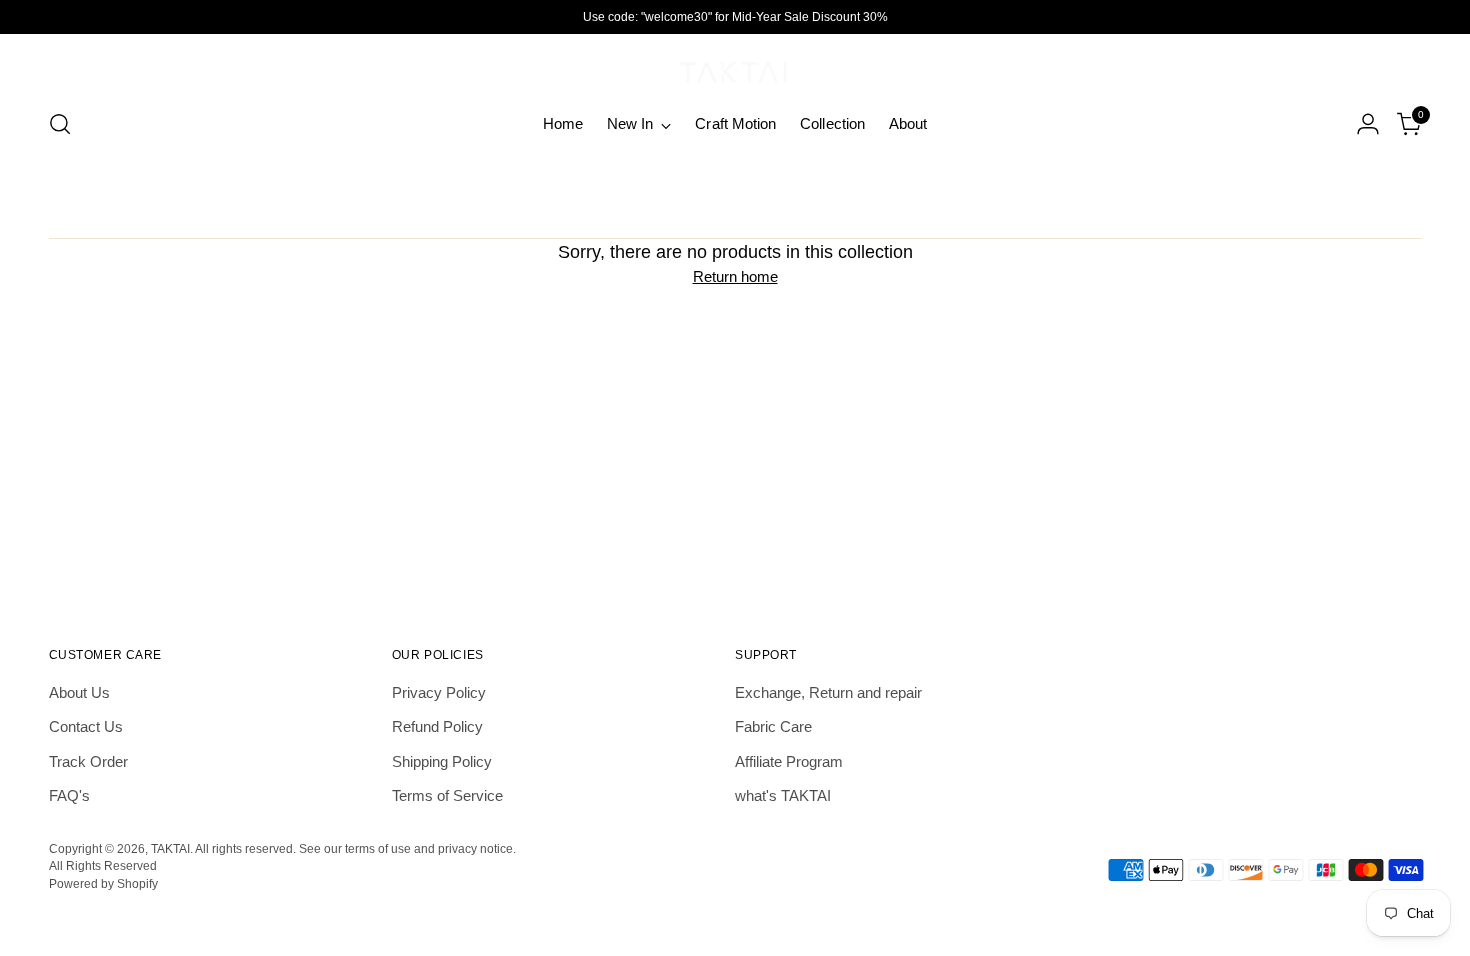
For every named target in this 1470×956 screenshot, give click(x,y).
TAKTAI (170, 848)
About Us (79, 692)
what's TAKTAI (783, 795)
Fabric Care (773, 726)
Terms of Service (447, 795)
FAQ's (69, 795)
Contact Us (86, 726)
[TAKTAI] (735, 68)
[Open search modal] (60, 124)
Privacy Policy (439, 692)
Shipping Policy (442, 761)
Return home (735, 276)
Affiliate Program (789, 761)
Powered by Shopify (103, 883)
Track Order (88, 761)
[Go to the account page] (1368, 124)
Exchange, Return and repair (828, 692)
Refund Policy (437, 726)
